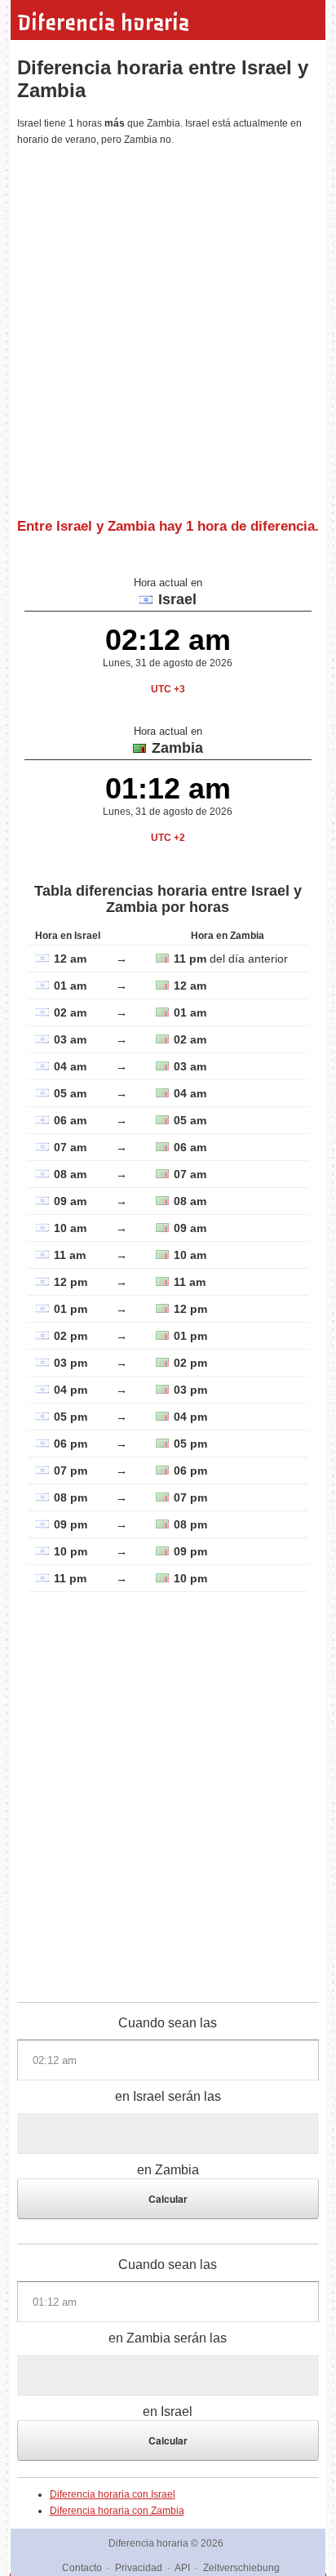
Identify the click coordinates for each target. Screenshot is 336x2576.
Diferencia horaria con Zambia (117, 2511)
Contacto (82, 2568)
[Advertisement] (168, 326)
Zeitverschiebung (241, 2568)
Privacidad (139, 2568)
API (182, 2568)
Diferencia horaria (103, 23)
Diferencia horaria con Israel (113, 2494)
